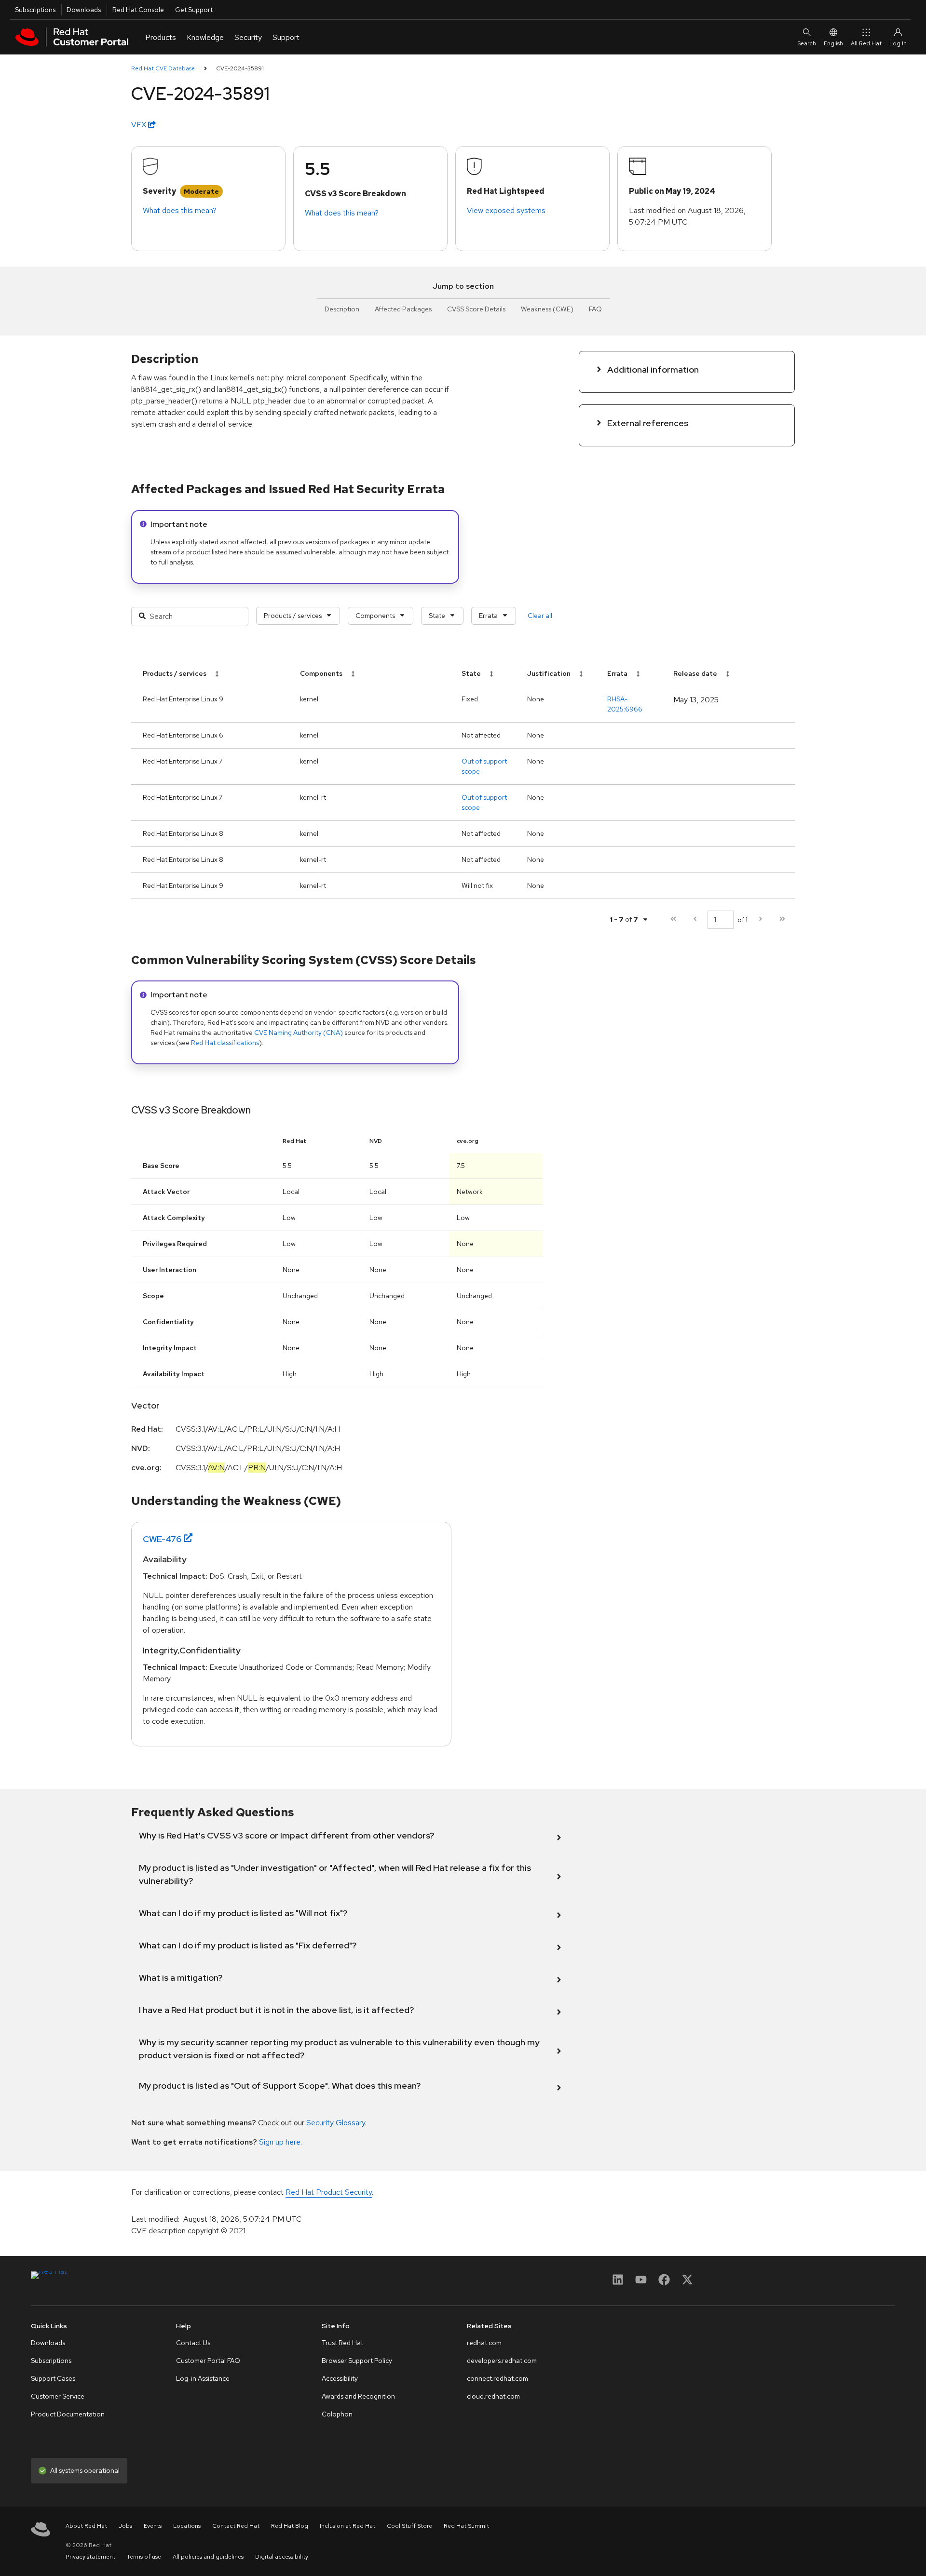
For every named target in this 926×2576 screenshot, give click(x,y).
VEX (140, 125)
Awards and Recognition (358, 2396)
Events (153, 2526)
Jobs (125, 2526)
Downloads (84, 10)
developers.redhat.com (502, 2361)
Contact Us (193, 2343)
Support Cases (53, 2378)
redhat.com (484, 2343)
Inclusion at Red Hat (347, 2526)
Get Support (194, 10)
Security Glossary (336, 2123)
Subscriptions (35, 10)
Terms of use (144, 2557)
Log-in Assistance (203, 2378)
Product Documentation (68, 2414)
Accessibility (340, 2378)
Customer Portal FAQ (208, 2361)
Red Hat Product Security (329, 2192)
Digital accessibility (282, 2557)
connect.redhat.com (497, 2378)
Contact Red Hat (236, 2526)
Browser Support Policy (357, 2361)
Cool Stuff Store (409, 2526)
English (833, 43)
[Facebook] (664, 2283)
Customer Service (58, 2396)
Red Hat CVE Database (163, 68)
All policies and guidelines (208, 2557)
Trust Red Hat (342, 2343)
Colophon (337, 2414)
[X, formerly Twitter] (687, 2283)
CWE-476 (162, 1539)
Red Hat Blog (290, 2526)
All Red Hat (866, 43)
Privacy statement (90, 2557)
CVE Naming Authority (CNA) (299, 1033)
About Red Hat (86, 2526)
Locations (187, 2526)
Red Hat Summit (466, 2526)
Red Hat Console (138, 10)
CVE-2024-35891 (240, 68)
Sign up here (280, 2142)
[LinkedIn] (618, 2283)
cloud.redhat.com (493, 2396)
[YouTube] (641, 2283)
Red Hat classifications (225, 1043)
